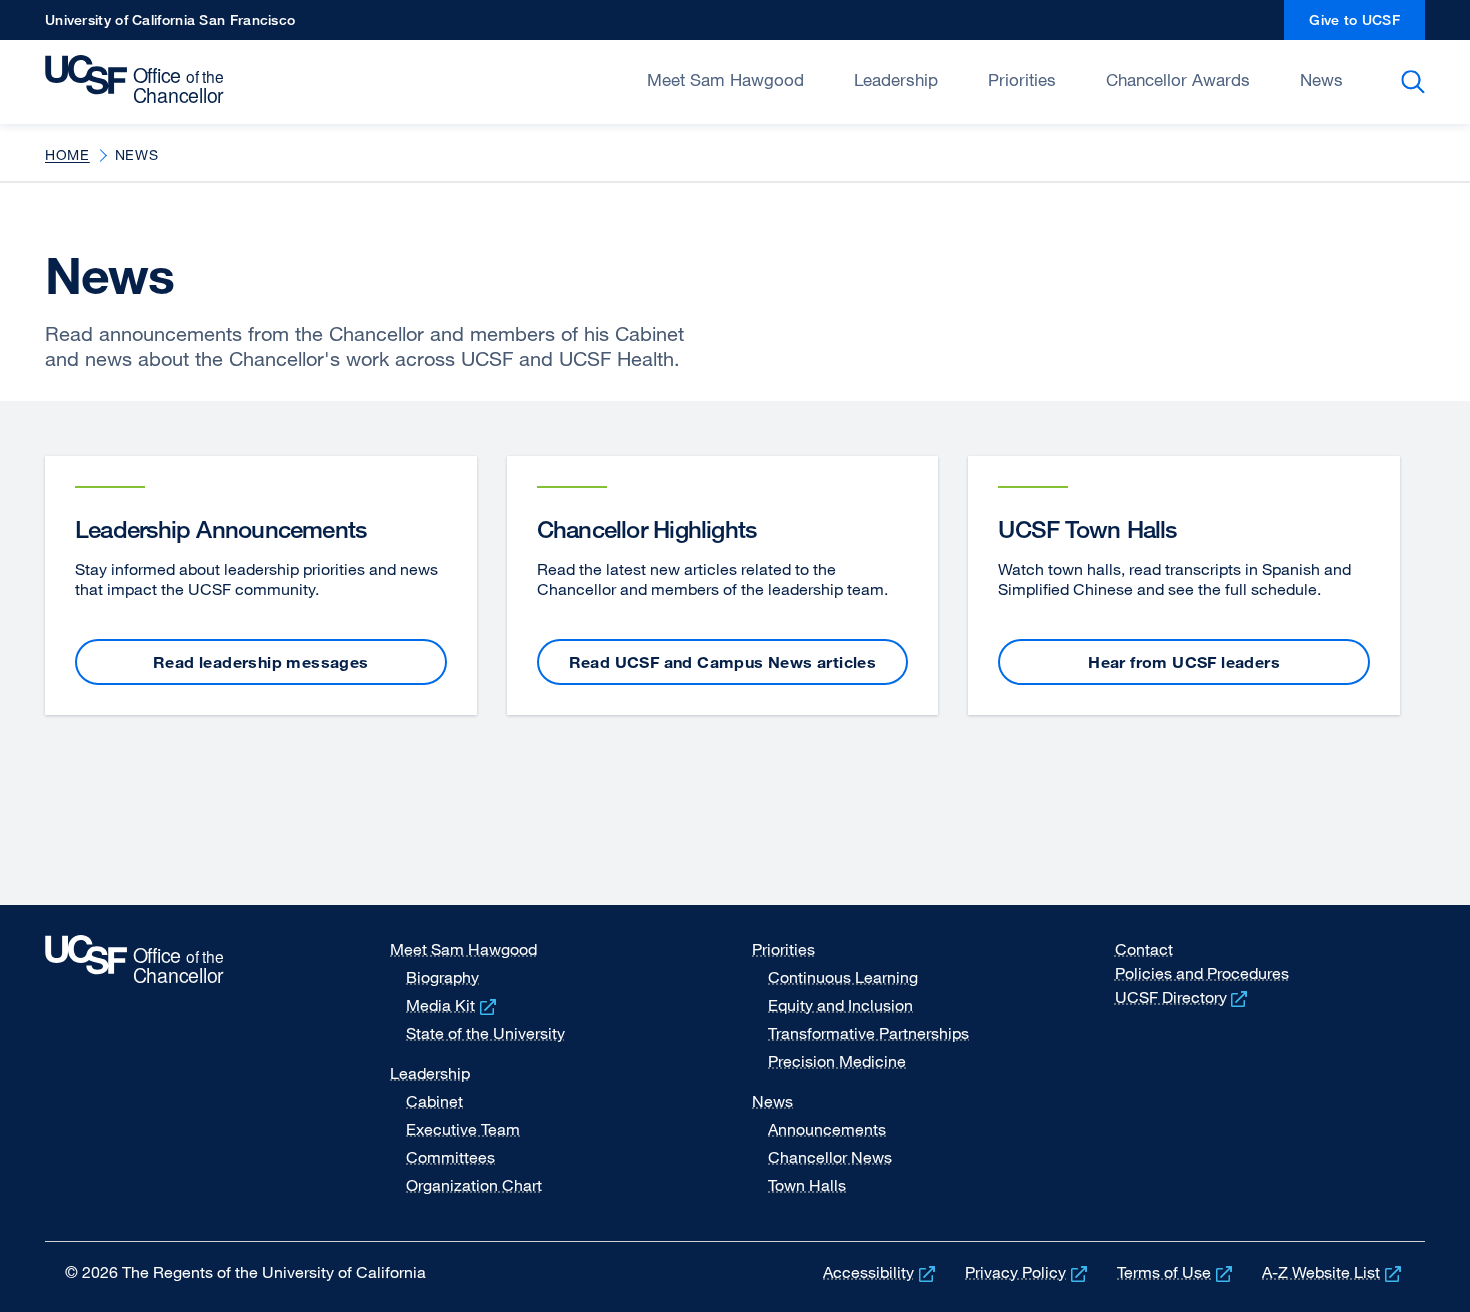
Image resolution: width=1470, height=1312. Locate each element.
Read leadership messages (261, 662)
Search (1416, 82)
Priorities (1022, 79)
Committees (450, 1157)
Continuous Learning (843, 977)
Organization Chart (474, 1185)
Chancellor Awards (1178, 79)
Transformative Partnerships (868, 1033)
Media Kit (453, 1005)
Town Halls (807, 1185)
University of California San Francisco (170, 25)
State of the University (485, 1033)
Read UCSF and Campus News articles (723, 662)
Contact (1144, 949)
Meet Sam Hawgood (725, 79)
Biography (442, 977)
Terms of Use (1176, 1272)
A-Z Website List (1333, 1272)
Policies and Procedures (1202, 973)
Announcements (827, 1129)
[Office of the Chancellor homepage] (139, 80)
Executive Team (463, 1129)
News (1321, 79)
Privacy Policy (1028, 1272)
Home (67, 154)
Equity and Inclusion (840, 1005)
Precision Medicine (837, 1061)
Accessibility (881, 1272)
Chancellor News (830, 1157)
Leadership (896, 79)
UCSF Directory (1183, 997)
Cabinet (434, 1101)
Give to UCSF (1367, 25)
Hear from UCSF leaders (1184, 662)
